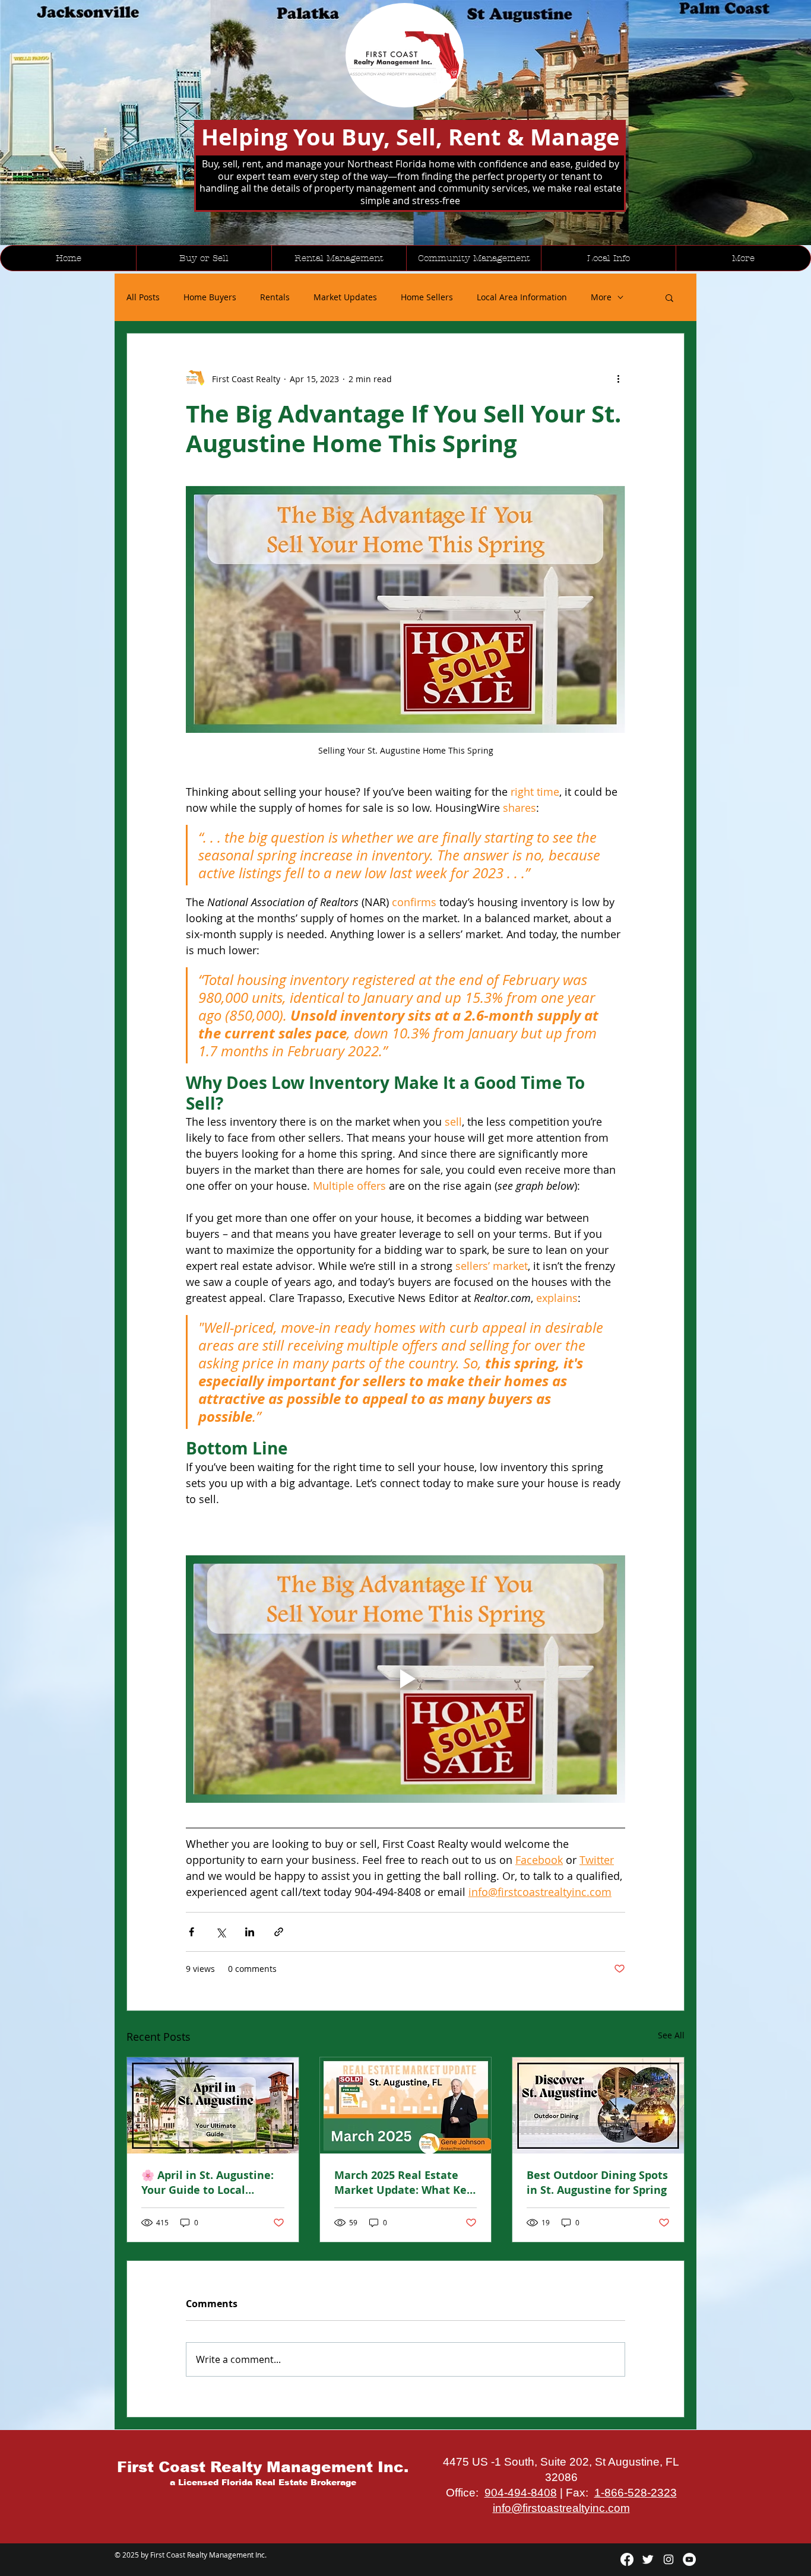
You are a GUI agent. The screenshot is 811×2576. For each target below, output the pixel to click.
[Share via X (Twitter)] (221, 1932)
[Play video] (405, 1679)
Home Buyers (210, 297)
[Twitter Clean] (648, 2559)
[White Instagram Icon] (669, 2559)
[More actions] (618, 379)
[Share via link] (279, 1932)
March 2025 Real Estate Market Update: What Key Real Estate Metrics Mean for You (403, 2183)
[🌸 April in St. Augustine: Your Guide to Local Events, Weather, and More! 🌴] (213, 2105)
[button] (669, 297)
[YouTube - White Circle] (689, 2559)
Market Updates (345, 297)
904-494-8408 (521, 2493)
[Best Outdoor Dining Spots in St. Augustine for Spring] (598, 2105)
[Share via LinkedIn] (250, 1932)
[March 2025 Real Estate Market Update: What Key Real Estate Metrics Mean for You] (406, 2105)
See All (671, 2035)
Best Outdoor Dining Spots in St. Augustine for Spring (597, 2183)
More (601, 297)
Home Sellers (427, 297)
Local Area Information (522, 297)
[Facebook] (627, 2559)
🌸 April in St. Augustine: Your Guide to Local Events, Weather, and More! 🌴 (207, 2183)
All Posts (143, 297)
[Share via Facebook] (191, 1932)
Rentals (275, 297)
